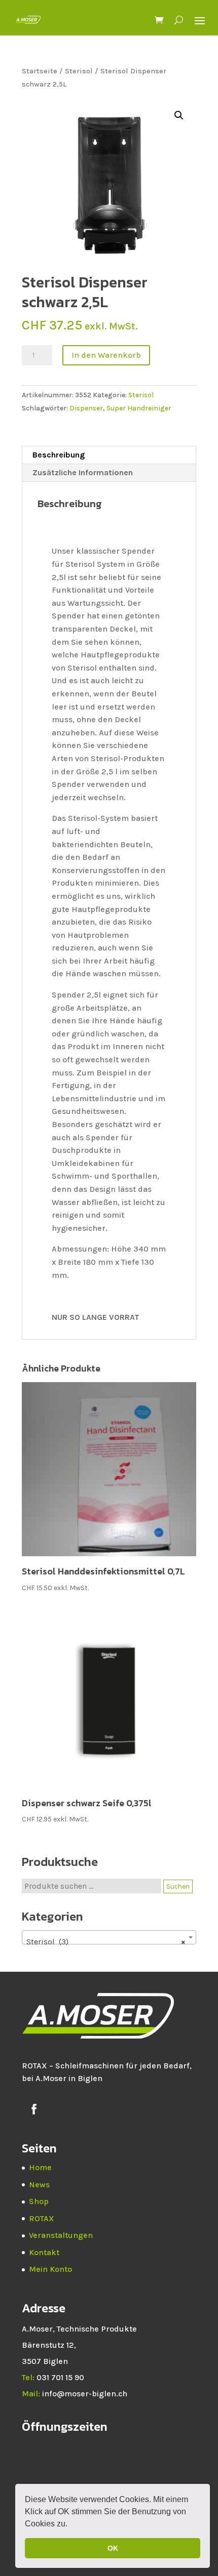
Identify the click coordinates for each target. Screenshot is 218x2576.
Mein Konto (50, 2269)
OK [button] (113, 2548)
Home (40, 2167)
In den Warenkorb (106, 355)
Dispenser (86, 408)
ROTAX (42, 2218)
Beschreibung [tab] (59, 455)
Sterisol (79, 71)
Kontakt (44, 2252)
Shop (39, 2201)
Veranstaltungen (61, 2235)
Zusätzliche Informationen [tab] (83, 472)
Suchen (178, 1886)
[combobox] (109, 1937)
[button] (71, 2525)
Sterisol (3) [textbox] (106, 1942)
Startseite (40, 71)
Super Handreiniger (139, 408)
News (39, 2185)
